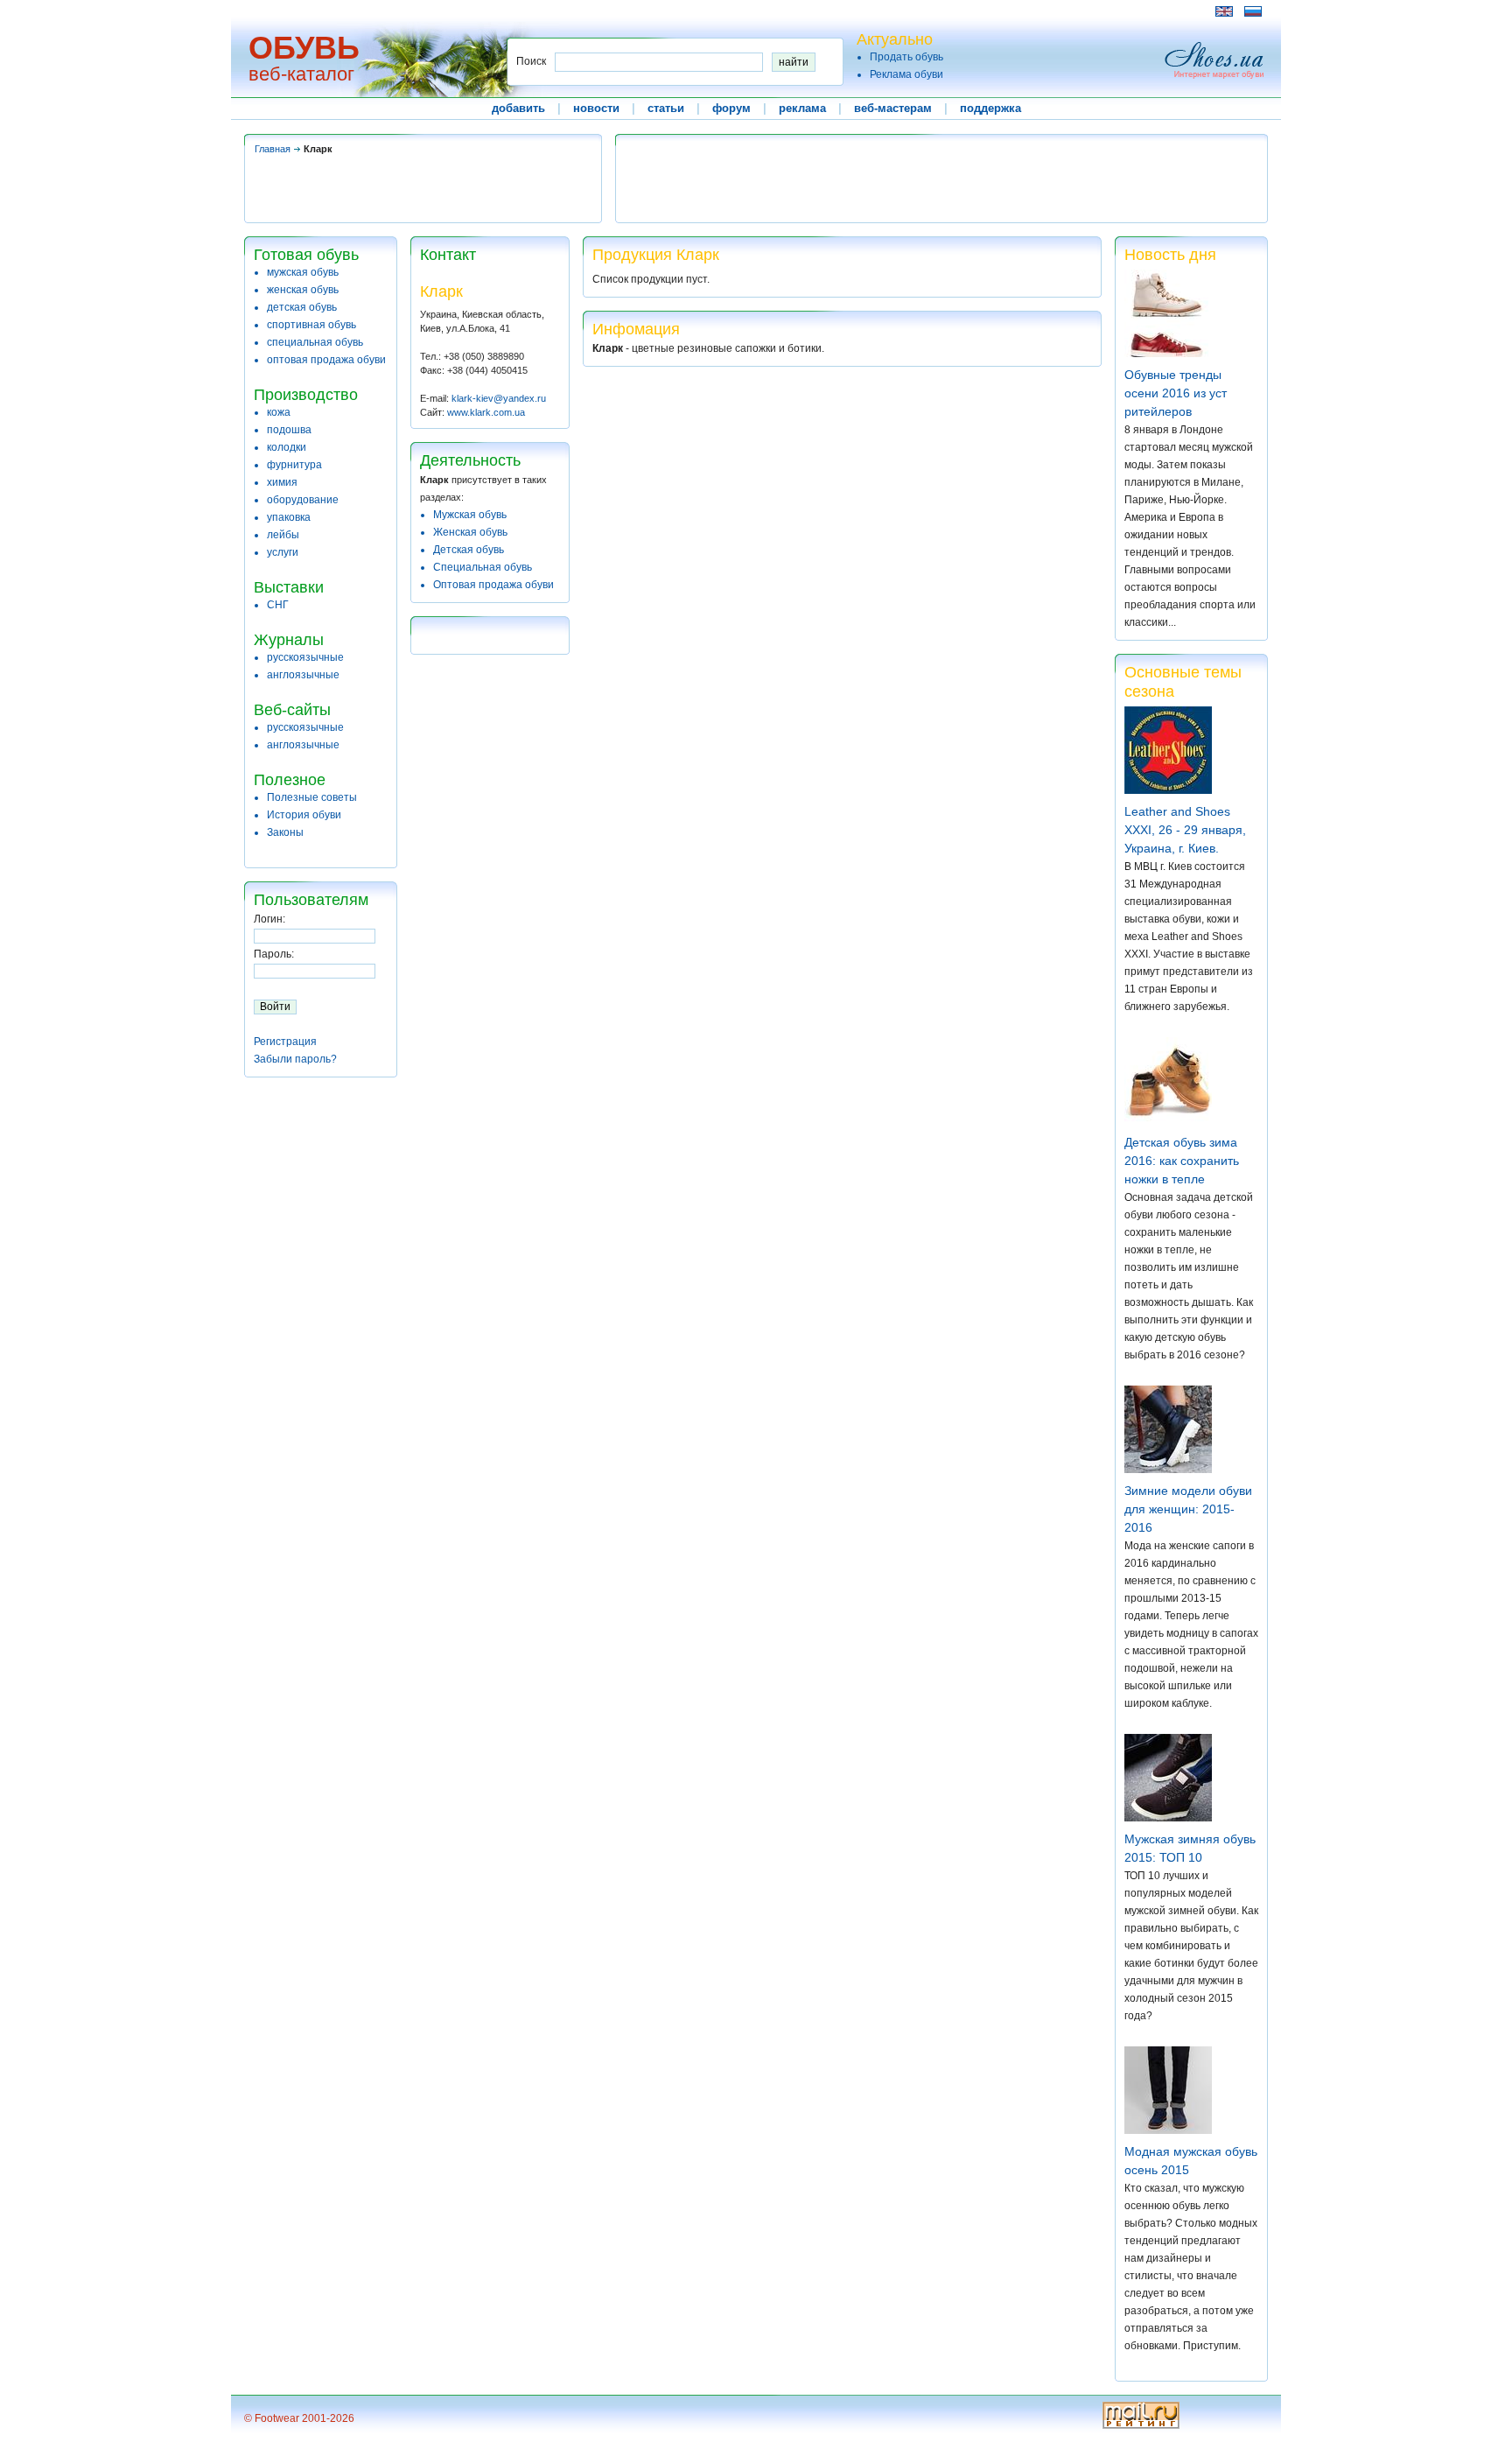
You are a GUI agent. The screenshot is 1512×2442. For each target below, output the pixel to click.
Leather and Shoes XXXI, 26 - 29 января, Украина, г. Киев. (1185, 830)
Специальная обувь (483, 567)
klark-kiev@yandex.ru (499, 398)
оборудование (303, 500)
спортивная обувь (311, 325)
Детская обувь (469, 550)
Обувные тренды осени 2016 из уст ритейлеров (1176, 393)
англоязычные (303, 675)
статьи (666, 108)
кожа (279, 412)
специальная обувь (315, 342)
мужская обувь (303, 272)
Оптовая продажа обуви (493, 585)
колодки (287, 447)
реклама (802, 108)
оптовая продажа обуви (326, 360)
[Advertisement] (563, 11)
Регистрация (285, 1042)
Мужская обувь (470, 515)
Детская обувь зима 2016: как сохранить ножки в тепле (1182, 1161)
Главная (273, 149)
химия (282, 482)
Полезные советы (312, 797)
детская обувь (302, 307)
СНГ (278, 605)
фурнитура (294, 465)
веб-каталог (301, 74)
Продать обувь (906, 57)
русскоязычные (305, 657)
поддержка (990, 108)
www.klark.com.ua (486, 412)
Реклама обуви (906, 74)
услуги (283, 552)
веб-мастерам (893, 108)
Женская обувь (470, 532)
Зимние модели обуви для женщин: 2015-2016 (1188, 1509)
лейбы (283, 535)
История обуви (304, 815)
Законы (285, 832)
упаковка (289, 517)
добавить (518, 108)
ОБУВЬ (304, 48)
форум (731, 108)
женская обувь (303, 290)
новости (596, 108)
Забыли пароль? (295, 1059)
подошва (289, 430)
